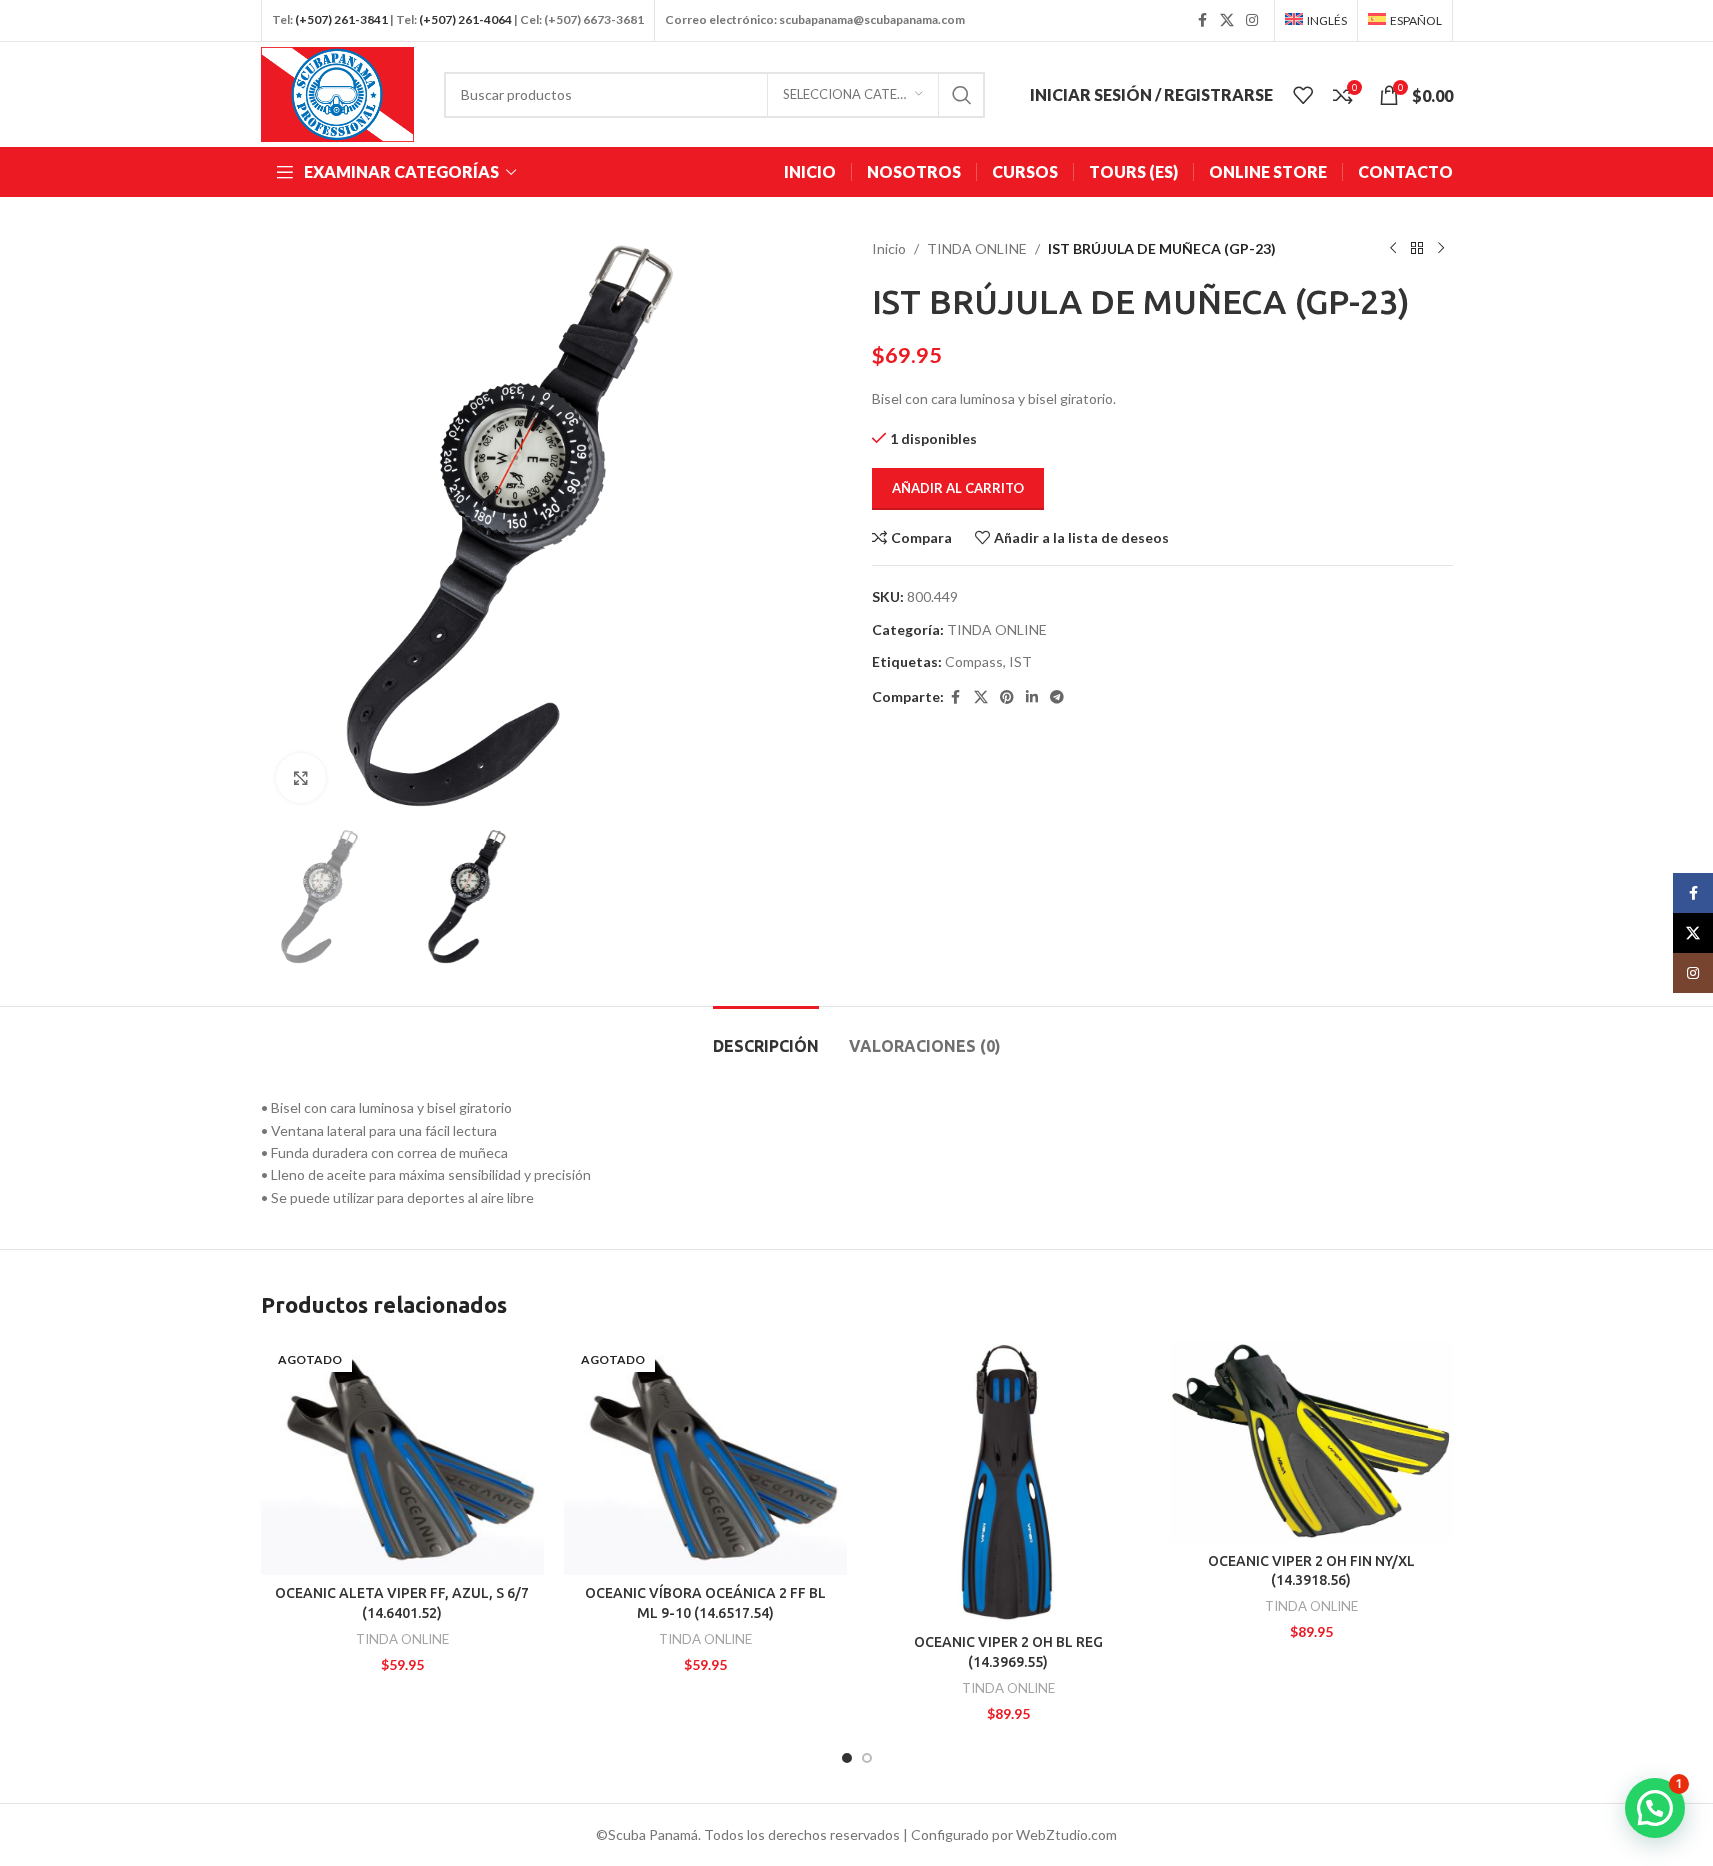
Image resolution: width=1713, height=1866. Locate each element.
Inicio (889, 248)
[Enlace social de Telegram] (1057, 697)
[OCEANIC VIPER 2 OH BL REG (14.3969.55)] (1008, 1482)
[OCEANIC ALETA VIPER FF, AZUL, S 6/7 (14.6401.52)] (402, 1458)
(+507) (313, 19)
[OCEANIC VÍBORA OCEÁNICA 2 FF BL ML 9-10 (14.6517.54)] (705, 1458)
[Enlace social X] (1227, 20)
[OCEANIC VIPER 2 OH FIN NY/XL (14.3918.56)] (1311, 1441)
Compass (974, 661)
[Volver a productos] (1417, 249)
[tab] (766, 1036)
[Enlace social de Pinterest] (1007, 697)
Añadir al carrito (958, 488)
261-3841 (361, 19)
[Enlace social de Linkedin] (1032, 697)
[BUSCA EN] (962, 95)
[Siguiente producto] (1441, 249)
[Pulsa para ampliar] (301, 778)
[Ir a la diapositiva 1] (847, 1758)
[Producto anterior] (1393, 249)
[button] (1655, 1808)
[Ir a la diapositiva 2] (867, 1758)
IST (1020, 661)
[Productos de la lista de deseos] (1303, 95)
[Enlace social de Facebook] (1202, 20)
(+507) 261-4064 (465, 19)
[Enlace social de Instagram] (1252, 20)
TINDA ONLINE (977, 248)
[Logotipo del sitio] (337, 92)
